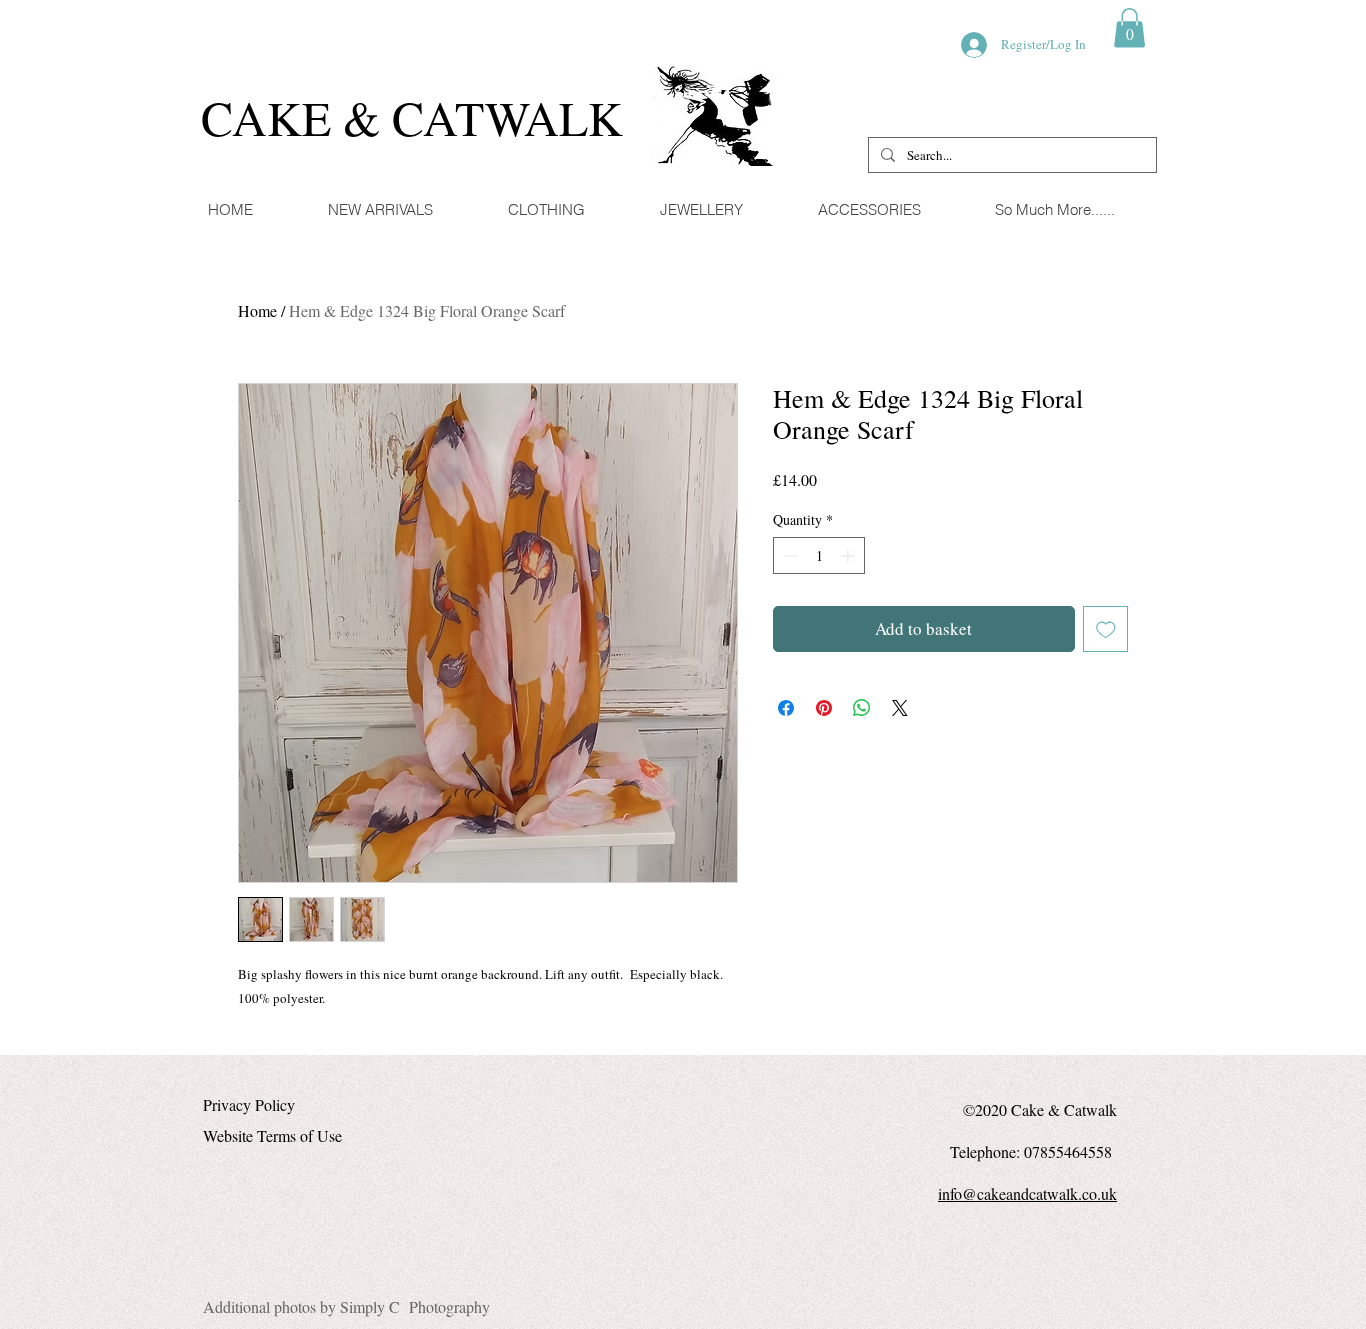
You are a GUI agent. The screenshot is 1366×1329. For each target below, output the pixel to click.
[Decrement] (788, 555)
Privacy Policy (249, 1104)
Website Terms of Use (272, 1135)
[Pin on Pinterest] (824, 708)
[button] (1129, 27)
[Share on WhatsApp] (862, 708)
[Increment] (849, 555)
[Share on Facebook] (786, 708)
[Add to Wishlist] (1106, 629)
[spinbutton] (819, 555)
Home (257, 310)
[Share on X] (900, 708)
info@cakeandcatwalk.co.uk (1027, 1193)
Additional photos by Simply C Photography (346, 1306)
